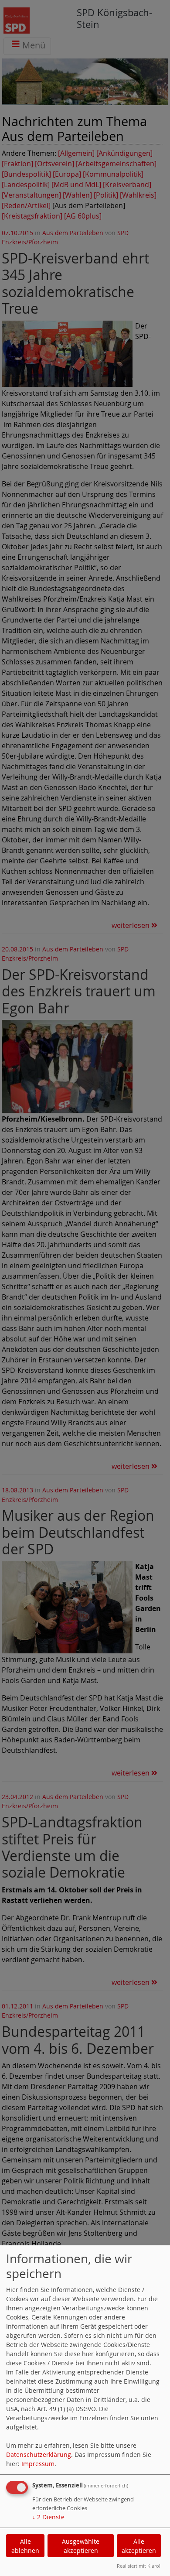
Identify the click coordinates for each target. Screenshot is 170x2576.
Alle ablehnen (25, 2546)
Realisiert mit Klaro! (139, 2566)
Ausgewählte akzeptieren (81, 2546)
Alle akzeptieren (139, 2546)
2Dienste (48, 2517)
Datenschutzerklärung (39, 2455)
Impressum (38, 2464)
